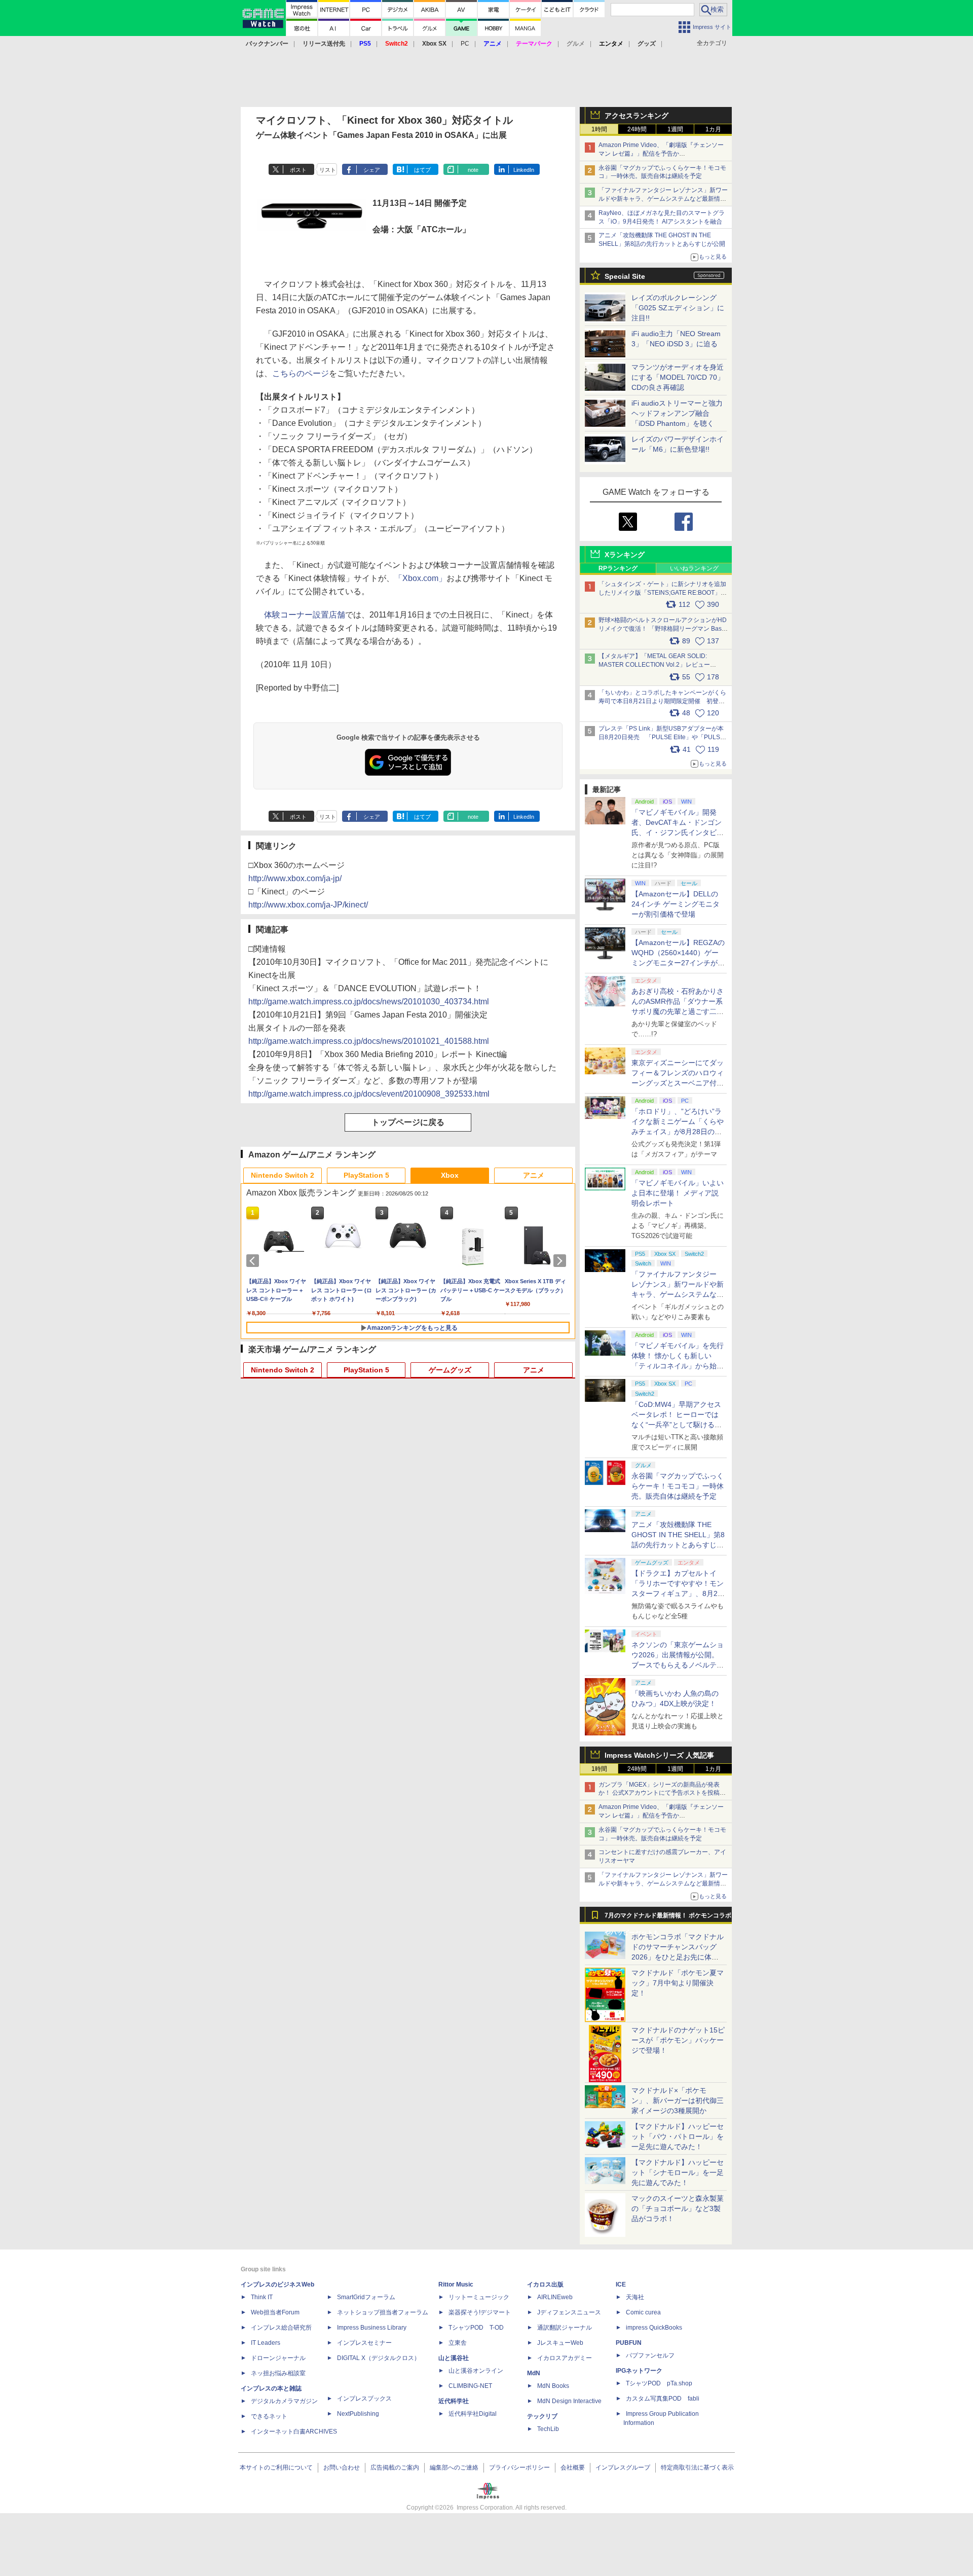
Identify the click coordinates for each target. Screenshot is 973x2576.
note (473, 170)
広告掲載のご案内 (395, 2468)
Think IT (262, 2297)
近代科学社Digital (473, 2414)
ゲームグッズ (450, 1370)
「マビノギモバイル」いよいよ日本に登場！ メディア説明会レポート (678, 1193)
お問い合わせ (342, 2468)
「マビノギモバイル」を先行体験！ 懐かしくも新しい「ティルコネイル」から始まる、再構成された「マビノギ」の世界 (678, 1366)
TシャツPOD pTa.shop (659, 2383)
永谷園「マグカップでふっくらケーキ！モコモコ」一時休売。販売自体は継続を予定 (678, 1486)
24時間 (637, 129)
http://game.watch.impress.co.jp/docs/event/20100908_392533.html (369, 1094)
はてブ (422, 170)
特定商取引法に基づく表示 (697, 2468)
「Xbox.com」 (420, 578)
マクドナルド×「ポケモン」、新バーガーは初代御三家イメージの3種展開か (678, 2100)
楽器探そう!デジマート (480, 2312)
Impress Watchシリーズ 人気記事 (659, 1755)
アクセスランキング (637, 116)
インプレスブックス (364, 2399)
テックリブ (542, 2416)
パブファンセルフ (650, 2355)
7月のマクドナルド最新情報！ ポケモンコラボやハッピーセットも (668, 1918)
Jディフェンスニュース (569, 2312)
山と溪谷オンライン (476, 2371)
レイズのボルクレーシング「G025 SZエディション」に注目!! (678, 308)
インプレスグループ (623, 2468)
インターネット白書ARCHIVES (294, 2432)
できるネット (269, 2416)
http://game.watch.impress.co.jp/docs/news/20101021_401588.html (369, 1041)
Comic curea (643, 2312)
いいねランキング (694, 568)
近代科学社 (454, 2401)
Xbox (450, 1175)
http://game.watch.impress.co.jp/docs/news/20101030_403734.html (369, 1002)
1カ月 (713, 129)
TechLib (548, 2429)
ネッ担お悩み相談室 (278, 2373)
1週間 (675, 129)
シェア (372, 170)
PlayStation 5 (366, 1175)
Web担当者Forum (275, 2312)
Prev (254, 1261)
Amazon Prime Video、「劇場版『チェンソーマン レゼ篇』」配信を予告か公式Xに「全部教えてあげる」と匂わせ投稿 (661, 154)
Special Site (625, 276)
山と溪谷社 (454, 2358)
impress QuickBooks (654, 2328)
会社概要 (573, 2468)
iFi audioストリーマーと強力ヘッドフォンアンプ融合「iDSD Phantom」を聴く (677, 413)
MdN (534, 2373)
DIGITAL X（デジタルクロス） (379, 2358)
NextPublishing (358, 2414)
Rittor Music (456, 2284)
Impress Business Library (372, 2328)
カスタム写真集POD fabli (663, 2399)
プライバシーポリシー (519, 2468)
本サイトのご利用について (276, 2468)
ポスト (298, 170)
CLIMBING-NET (470, 2386)
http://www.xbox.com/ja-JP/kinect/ (308, 905)
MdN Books (553, 2386)
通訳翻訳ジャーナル (565, 2328)
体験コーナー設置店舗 (305, 615)
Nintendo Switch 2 (283, 1175)
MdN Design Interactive (569, 2401)
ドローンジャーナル (278, 2358)
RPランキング (618, 568)
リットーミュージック (479, 2297)
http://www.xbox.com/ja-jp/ (295, 878)
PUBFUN (629, 2343)
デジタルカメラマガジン (284, 2401)
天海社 (635, 2297)
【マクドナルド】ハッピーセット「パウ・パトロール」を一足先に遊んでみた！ (678, 2136)
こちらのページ (301, 373)
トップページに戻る (408, 1122)
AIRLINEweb (555, 2297)
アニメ (534, 1175)
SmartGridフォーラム (366, 2297)
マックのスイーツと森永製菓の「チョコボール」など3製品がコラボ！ (678, 2208)
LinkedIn (524, 170)
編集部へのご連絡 (454, 2468)
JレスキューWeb (560, 2343)
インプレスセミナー (364, 2343)
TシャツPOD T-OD (476, 2328)
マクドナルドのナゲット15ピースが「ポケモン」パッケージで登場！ (678, 2040)
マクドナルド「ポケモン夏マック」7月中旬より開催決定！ (678, 1983)
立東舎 (458, 2343)
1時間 (599, 129)
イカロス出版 (545, 2284)
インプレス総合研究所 (281, 2328)
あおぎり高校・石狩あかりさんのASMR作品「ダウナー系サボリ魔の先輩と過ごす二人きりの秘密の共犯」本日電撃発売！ (678, 1011)
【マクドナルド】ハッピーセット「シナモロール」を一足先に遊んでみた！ (678, 2172)
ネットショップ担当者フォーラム (383, 2312)
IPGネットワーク (639, 2371)
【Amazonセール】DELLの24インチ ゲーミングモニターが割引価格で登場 (676, 904)
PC (465, 44)
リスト (328, 170)
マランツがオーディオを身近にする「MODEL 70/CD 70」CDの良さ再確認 (678, 377)
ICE (621, 2284)
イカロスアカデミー (565, 2358)
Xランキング (625, 555)
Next (562, 1261)
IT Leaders (266, 2343)
